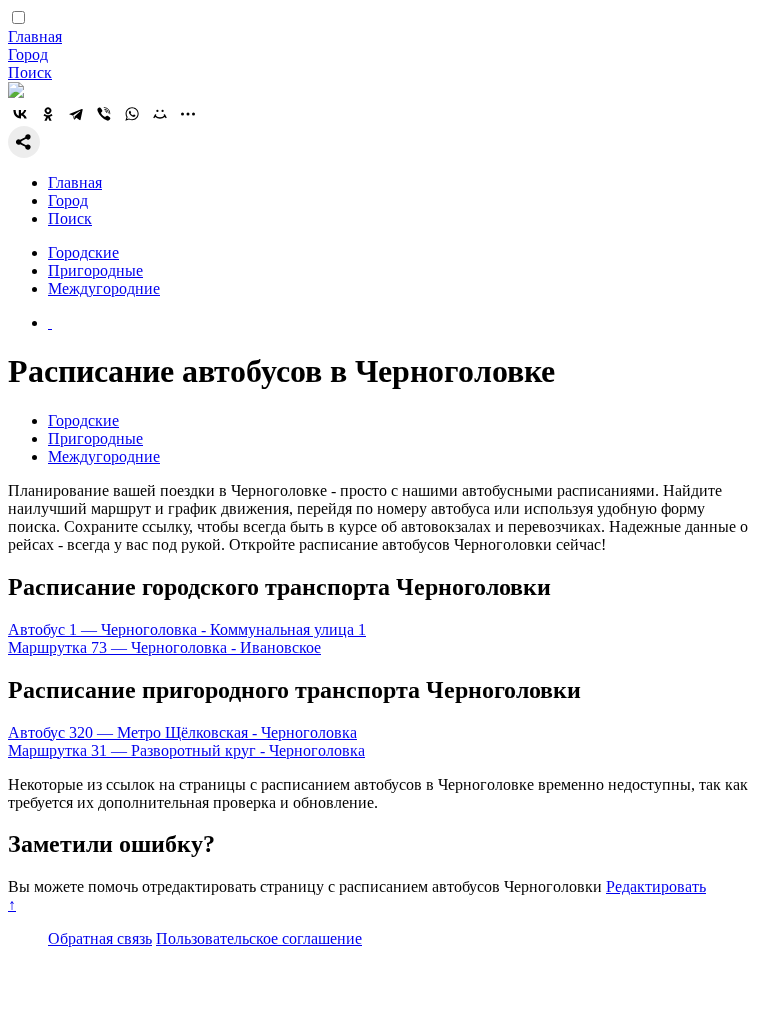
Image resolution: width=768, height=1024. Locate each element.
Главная (35, 36)
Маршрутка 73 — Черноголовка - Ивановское (164, 647)
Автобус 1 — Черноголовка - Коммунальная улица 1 (187, 629)
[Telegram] (76, 114)
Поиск (30, 72)
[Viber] (104, 114)
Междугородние (104, 288)
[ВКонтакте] (20, 114)
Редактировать (656, 886)
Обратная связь (100, 938)
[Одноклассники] (48, 114)
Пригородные (95, 270)
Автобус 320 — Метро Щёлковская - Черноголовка (182, 732)
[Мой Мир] (160, 114)
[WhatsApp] (132, 114)
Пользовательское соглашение (259, 938)
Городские (83, 252)
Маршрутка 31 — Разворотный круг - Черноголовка (186, 750)
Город (28, 54)
